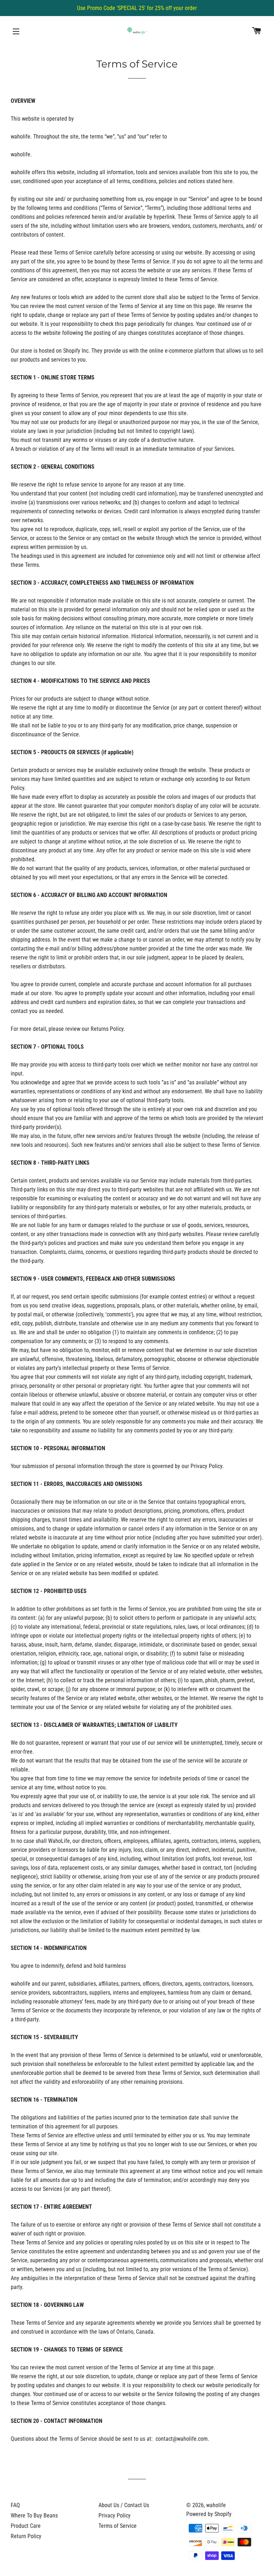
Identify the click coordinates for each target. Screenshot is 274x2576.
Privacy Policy (115, 2515)
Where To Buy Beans (34, 2515)
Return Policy (26, 2536)
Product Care (26, 2526)
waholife (216, 2505)
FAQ (15, 2505)
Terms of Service (118, 2526)
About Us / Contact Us (124, 2505)
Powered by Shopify (209, 2514)
